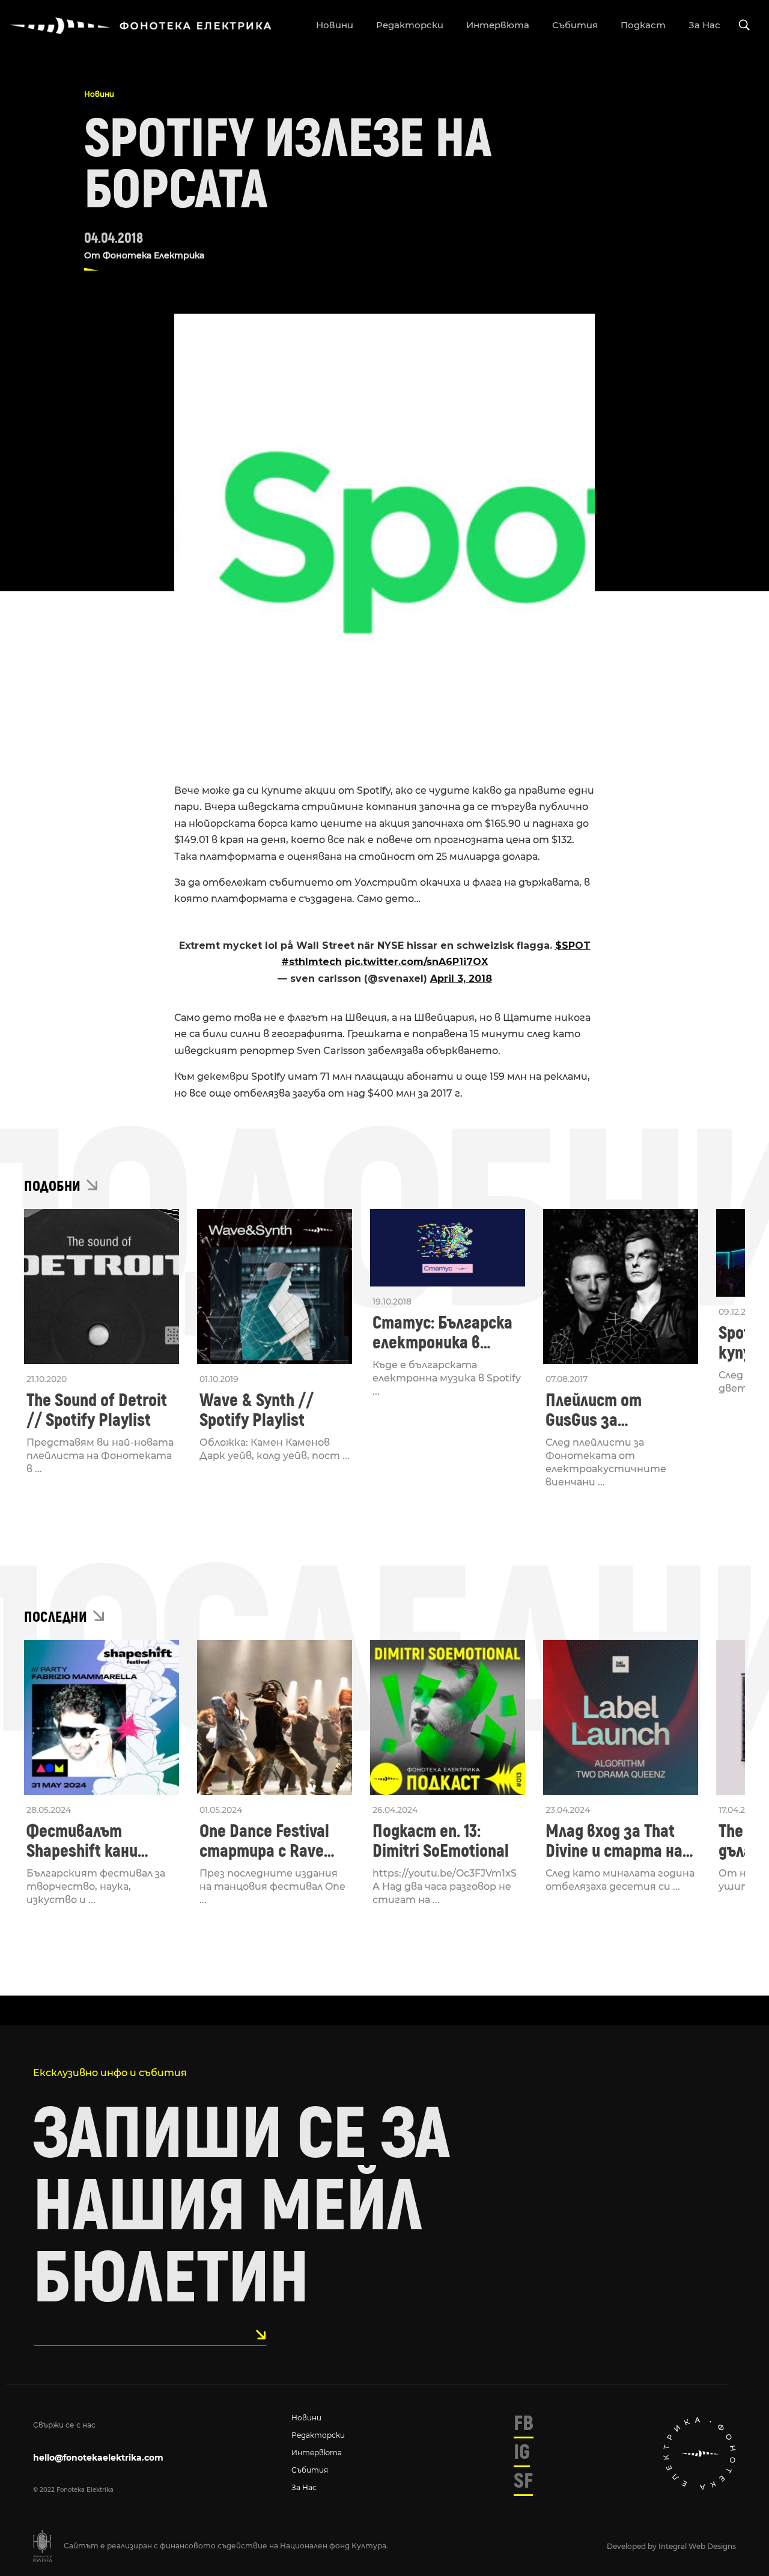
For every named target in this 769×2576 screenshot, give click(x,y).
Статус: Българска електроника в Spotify (442, 1333)
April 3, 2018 (461, 979)
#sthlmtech (312, 962)
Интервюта (317, 2453)
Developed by (633, 2546)
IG (522, 2452)
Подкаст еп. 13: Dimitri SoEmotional (441, 1841)
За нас (304, 2487)
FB (524, 2423)
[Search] (744, 26)
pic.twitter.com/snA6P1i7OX (416, 962)
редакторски (410, 25)
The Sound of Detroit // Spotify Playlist (97, 1410)
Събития (310, 2470)
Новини (99, 94)
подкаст (643, 25)
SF (523, 2481)
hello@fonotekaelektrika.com (98, 2458)
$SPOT (573, 945)
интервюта (498, 25)
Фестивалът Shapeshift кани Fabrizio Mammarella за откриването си (98, 1841)
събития (575, 25)
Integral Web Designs (697, 2546)
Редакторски (318, 2435)
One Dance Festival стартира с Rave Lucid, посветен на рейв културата (267, 1841)
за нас (704, 25)
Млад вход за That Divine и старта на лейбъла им (614, 1841)
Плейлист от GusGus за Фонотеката (594, 1410)
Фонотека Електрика (153, 255)
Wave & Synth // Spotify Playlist (257, 1410)
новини (335, 25)
